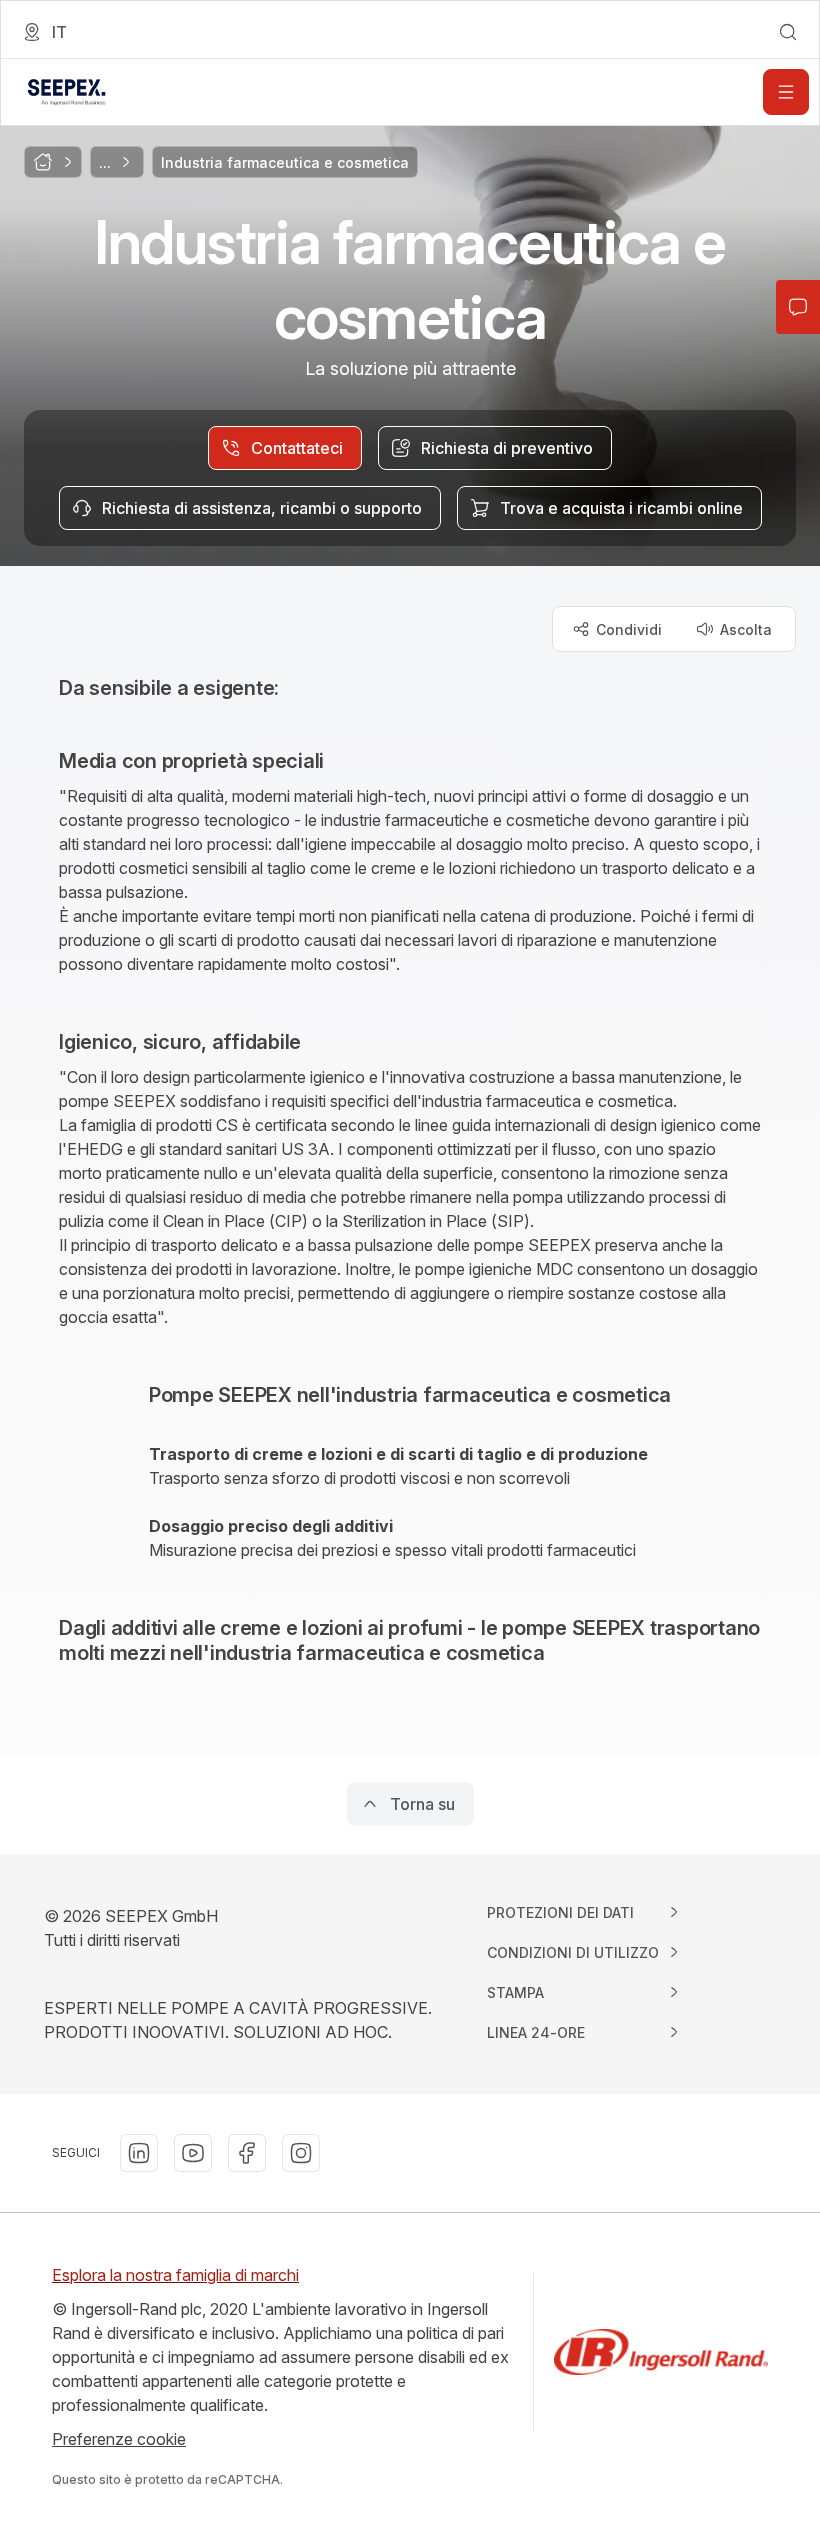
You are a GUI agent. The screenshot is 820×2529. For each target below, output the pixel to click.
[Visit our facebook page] (247, 2153)
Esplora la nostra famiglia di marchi (175, 2275)
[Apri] (786, 92)
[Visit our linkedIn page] (139, 2153)
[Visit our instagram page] (301, 2153)
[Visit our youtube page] (193, 2153)
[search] (788, 32)
